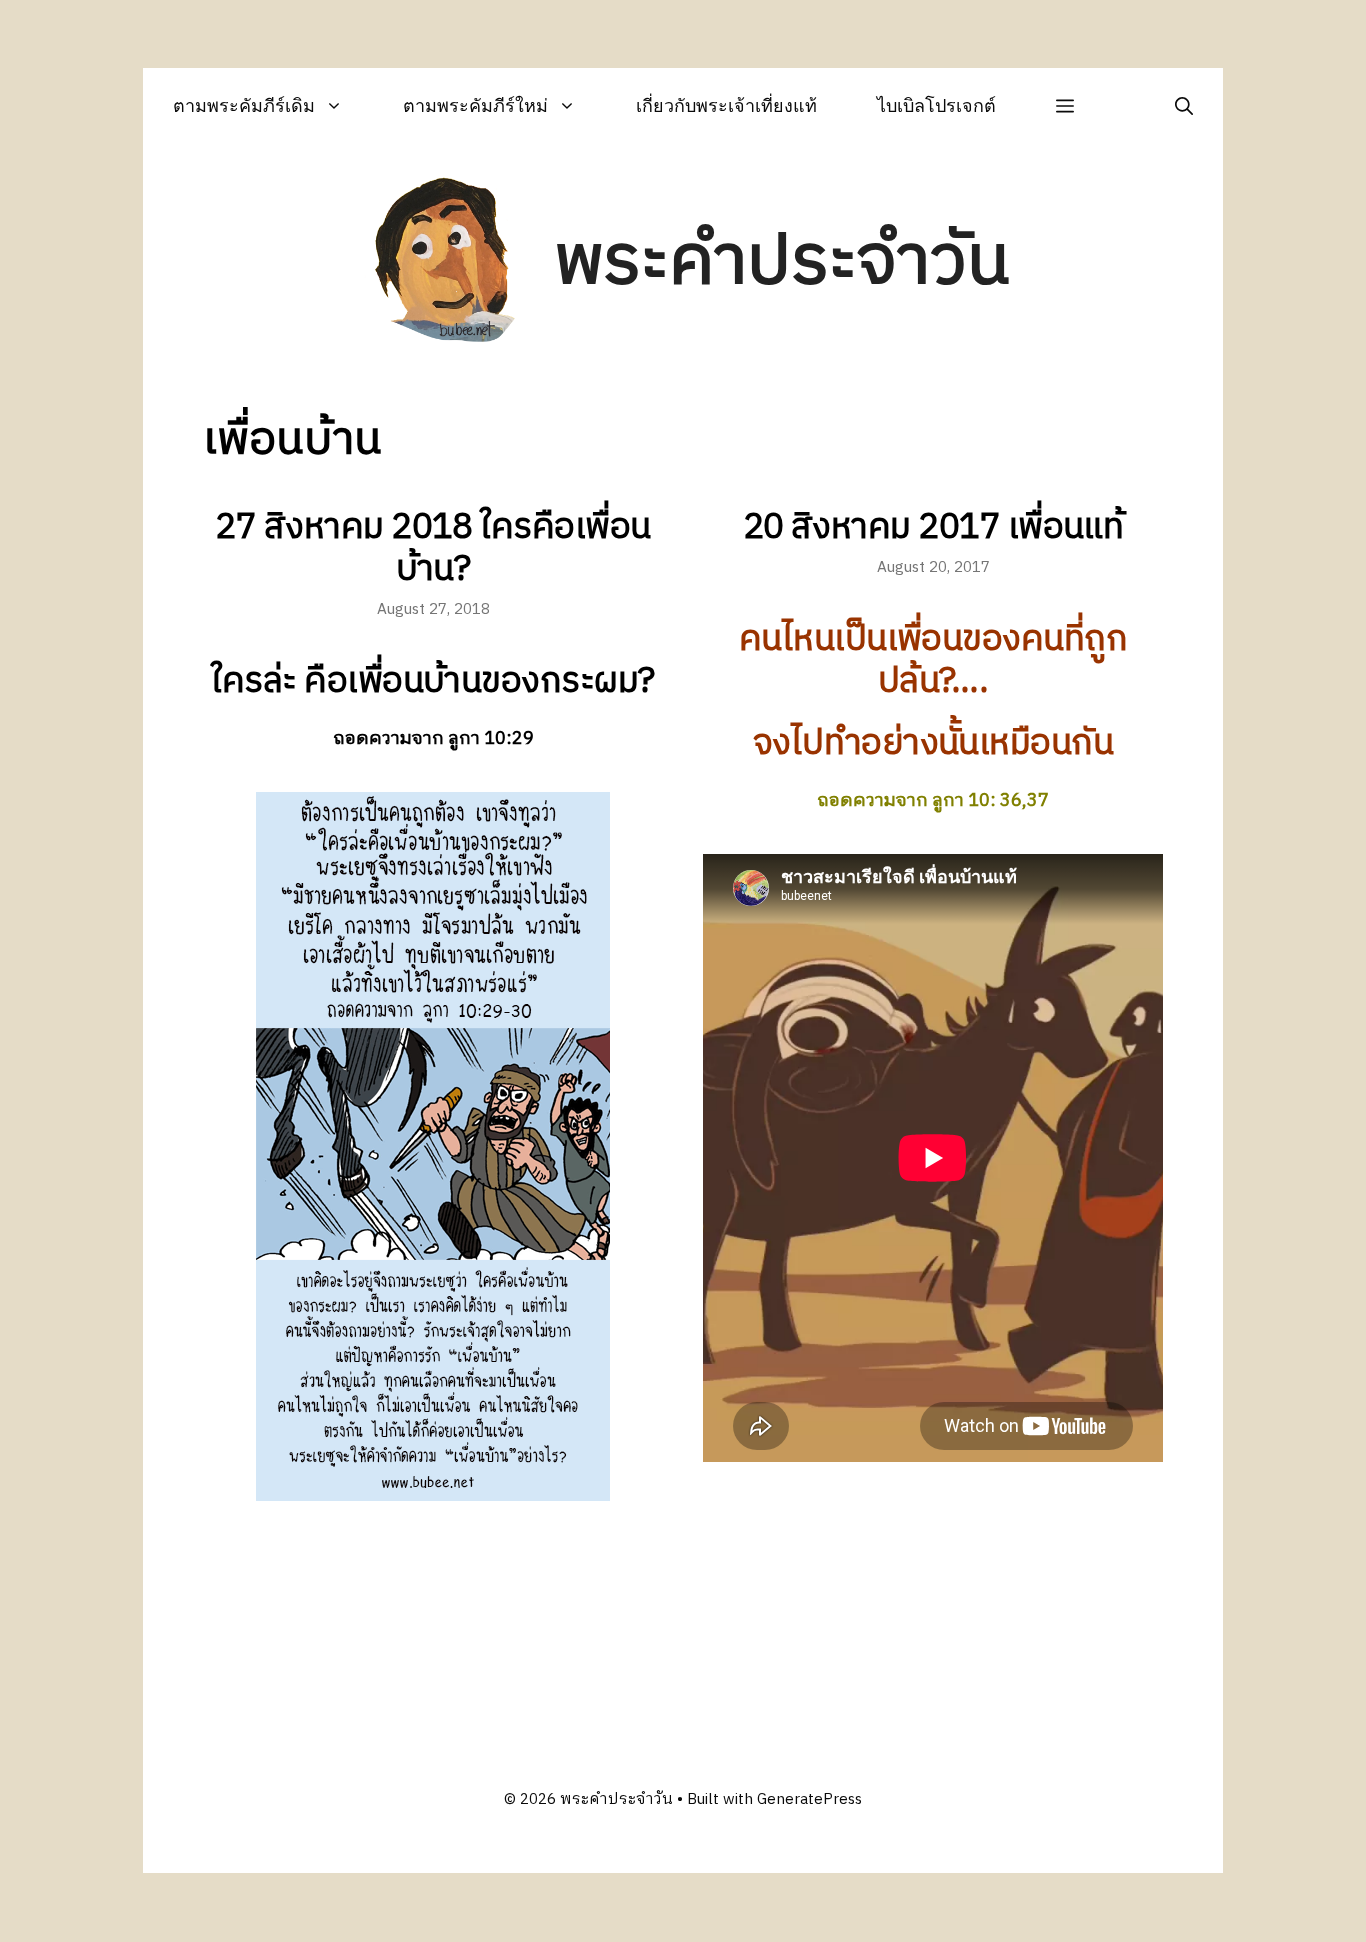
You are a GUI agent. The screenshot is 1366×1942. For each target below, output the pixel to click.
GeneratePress (809, 1799)
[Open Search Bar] (1184, 105)
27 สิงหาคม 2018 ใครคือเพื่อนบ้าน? (432, 549)
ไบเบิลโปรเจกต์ (936, 105)
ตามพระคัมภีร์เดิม (244, 105)
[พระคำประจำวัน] (446, 263)
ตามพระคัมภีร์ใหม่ (475, 105)
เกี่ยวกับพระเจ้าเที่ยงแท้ (726, 105)
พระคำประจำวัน (782, 262)
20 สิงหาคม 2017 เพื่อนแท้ (933, 528)
